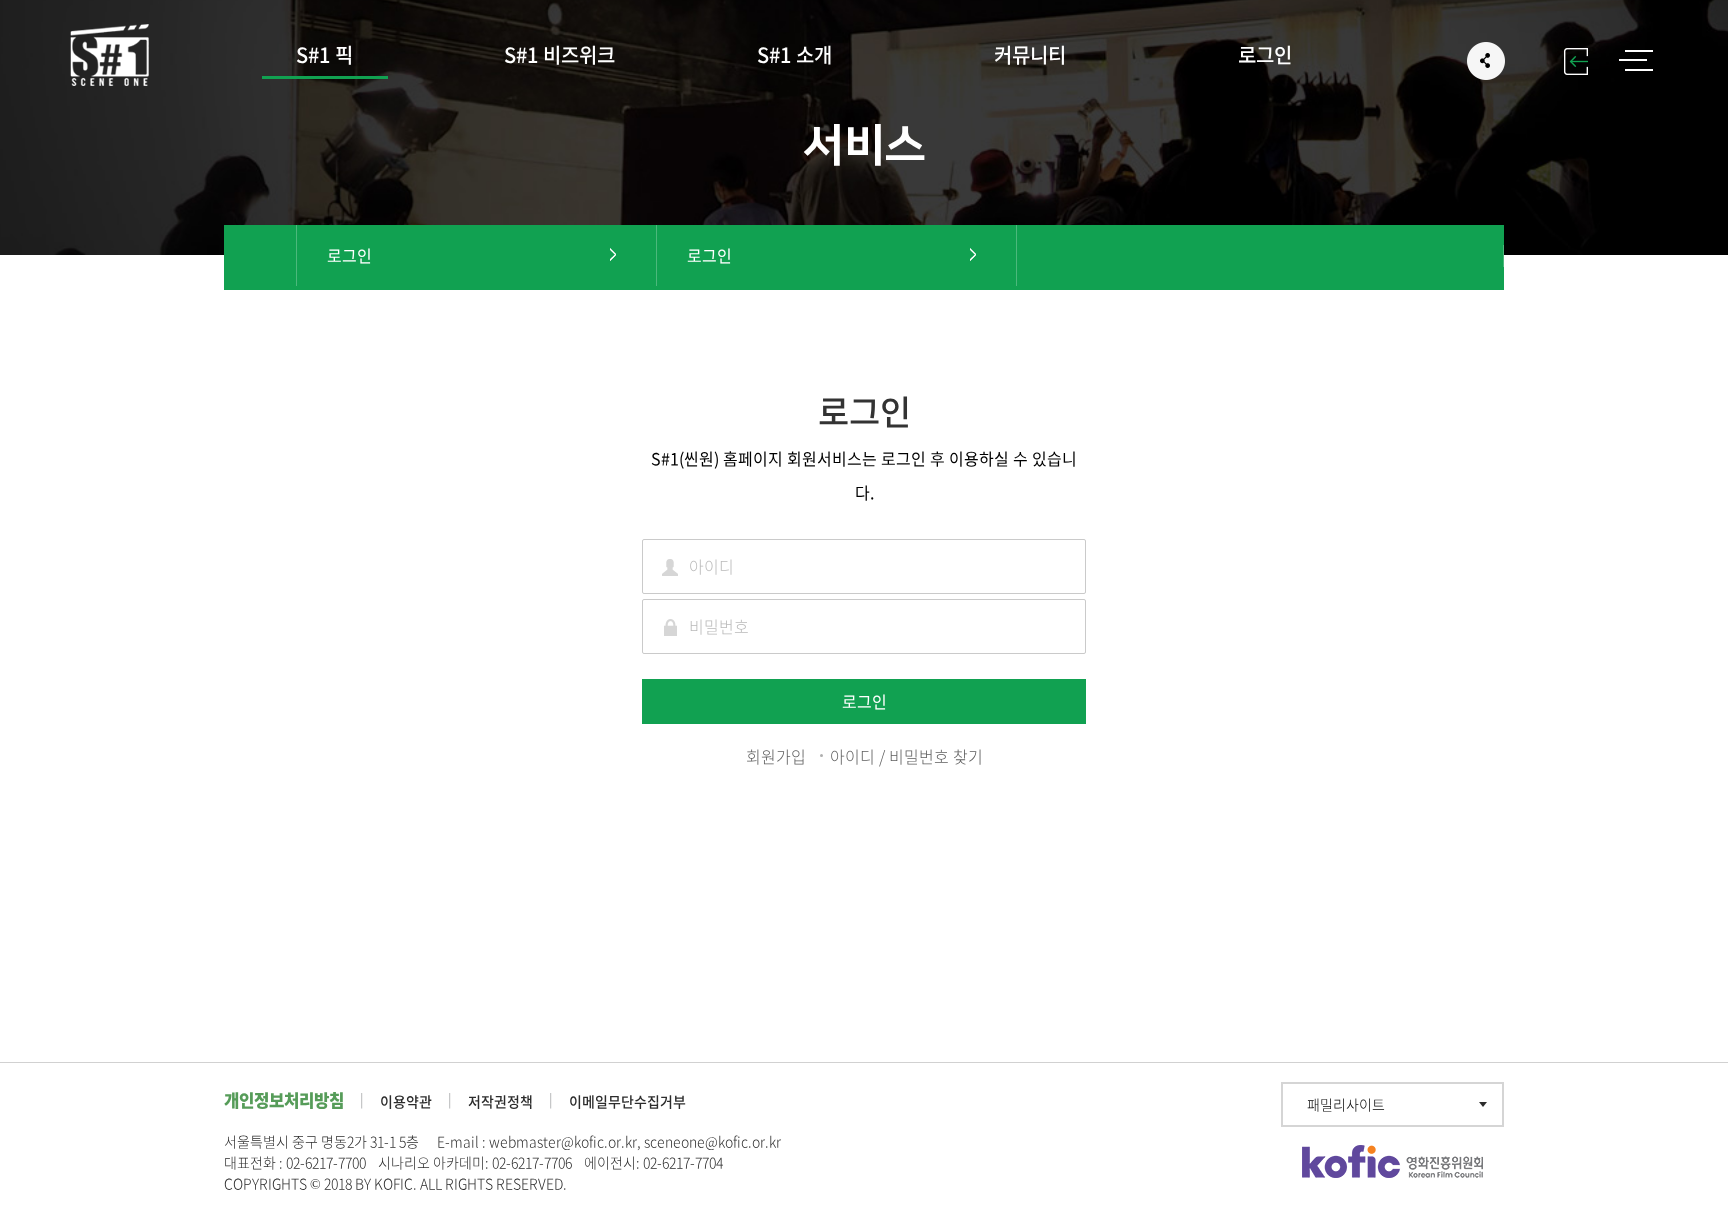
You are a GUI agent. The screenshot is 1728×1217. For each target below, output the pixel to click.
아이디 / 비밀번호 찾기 (906, 756)
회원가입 (776, 756)
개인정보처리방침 (284, 1100)
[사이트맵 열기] (1636, 60)
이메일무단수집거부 (627, 1101)
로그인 (1265, 54)
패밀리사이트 (1346, 1104)
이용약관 (406, 1101)
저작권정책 (500, 1101)
